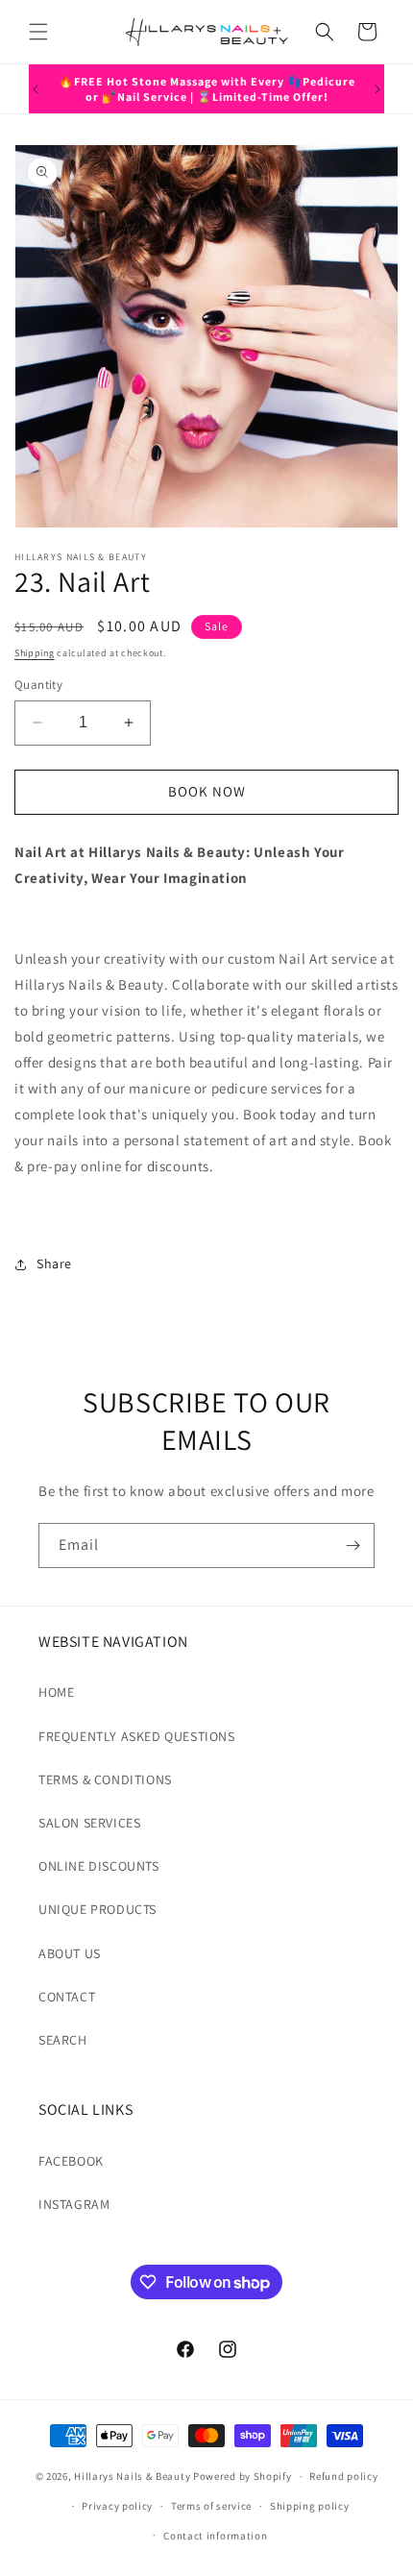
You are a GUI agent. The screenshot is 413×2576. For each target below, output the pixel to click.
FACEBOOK (71, 2161)
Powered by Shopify (243, 2476)
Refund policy (343, 2476)
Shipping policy (310, 2506)
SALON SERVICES (89, 1823)
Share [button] (54, 1263)
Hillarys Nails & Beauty (132, 2476)
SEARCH (63, 2040)
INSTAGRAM (74, 2204)
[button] (38, 32)
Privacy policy (117, 2506)
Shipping (35, 653)
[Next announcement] (377, 89)
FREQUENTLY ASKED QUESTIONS (137, 1736)
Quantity (38, 685)
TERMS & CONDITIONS (105, 1779)
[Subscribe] (352, 1546)
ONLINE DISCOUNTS (99, 1866)
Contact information (215, 2536)
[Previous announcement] (36, 89)
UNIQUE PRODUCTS (97, 1909)
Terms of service (211, 2506)
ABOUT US (70, 1953)
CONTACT (67, 1997)
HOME (56, 1692)
